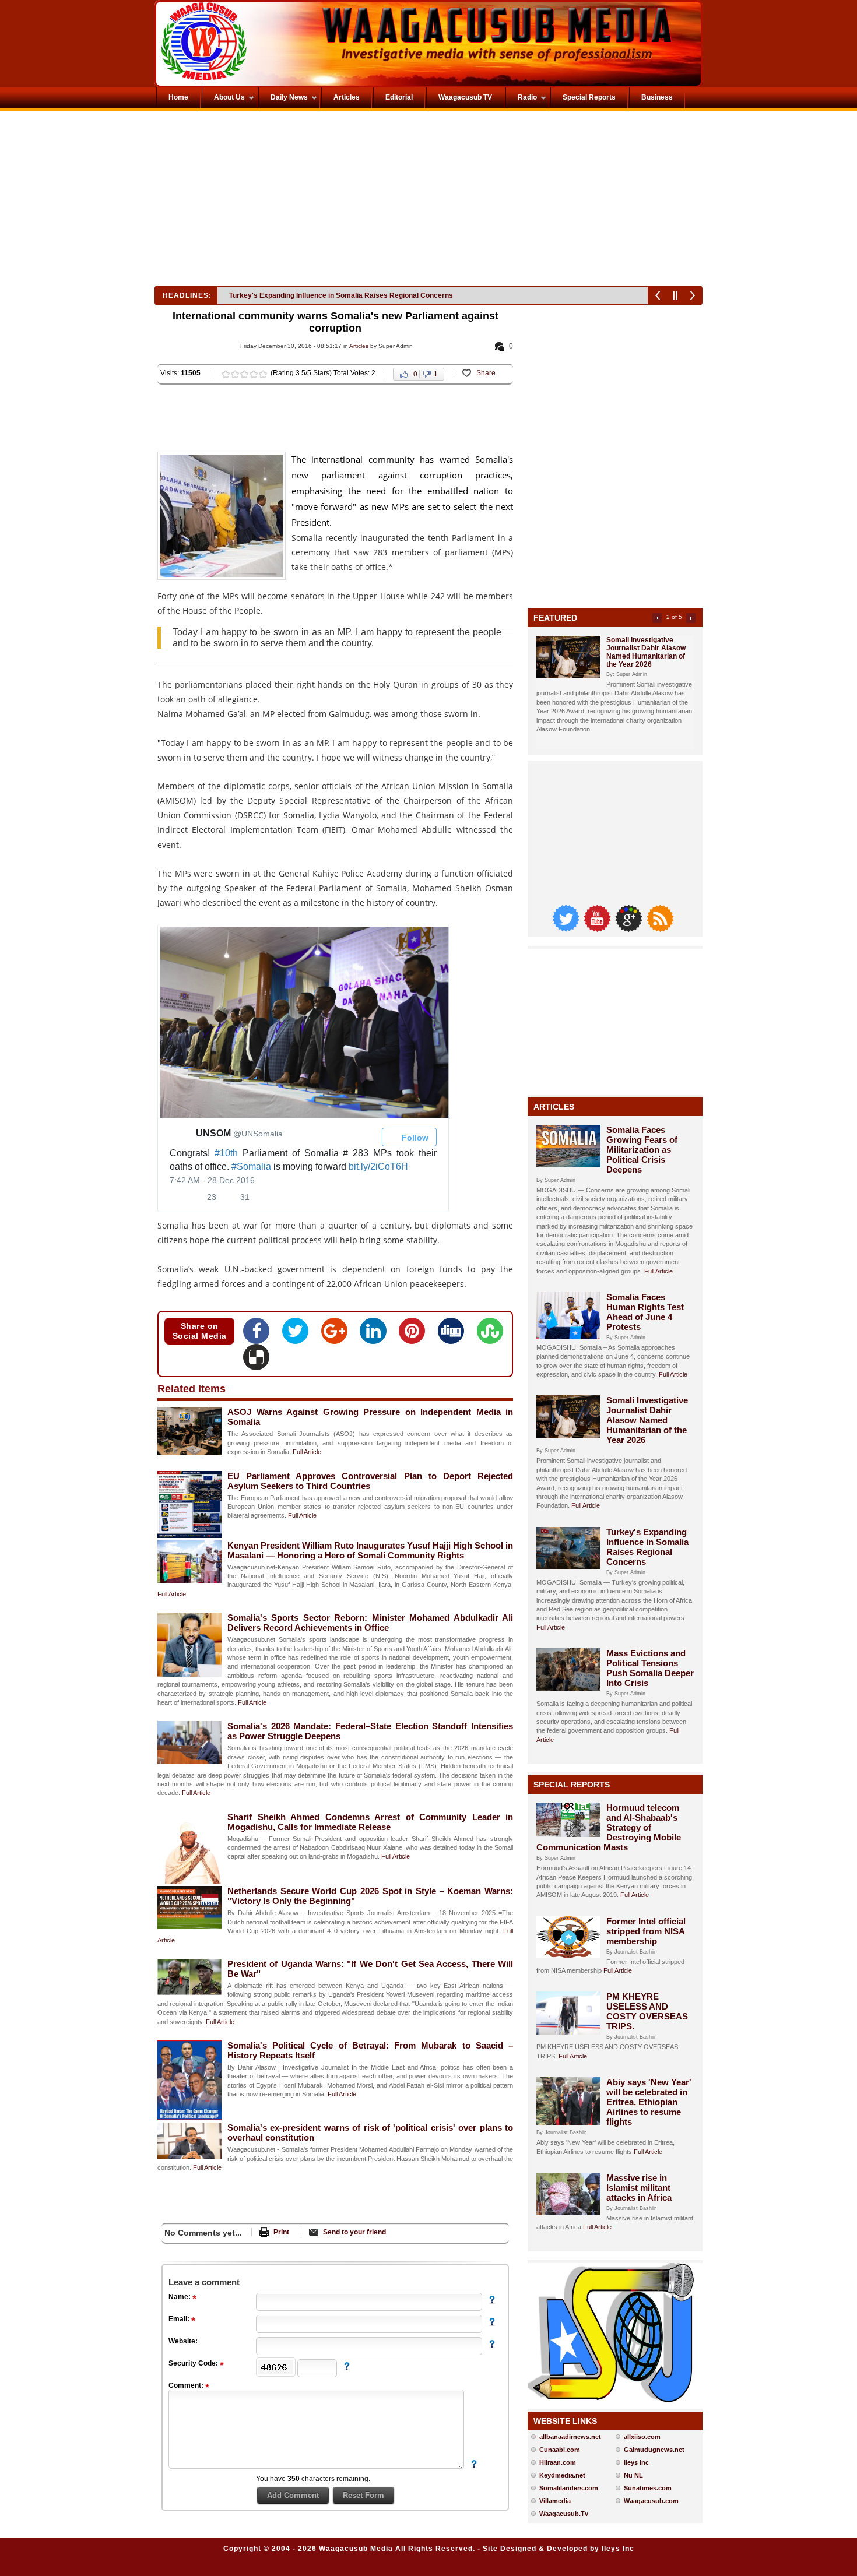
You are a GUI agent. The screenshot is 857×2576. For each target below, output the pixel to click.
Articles (359, 346)
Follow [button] (414, 1137)
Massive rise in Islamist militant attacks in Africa (639, 2188)
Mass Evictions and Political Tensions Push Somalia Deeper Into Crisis (346, 295)
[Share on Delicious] (256, 1361)
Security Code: (194, 2363)
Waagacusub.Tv (564, 2514)
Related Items (192, 1389)
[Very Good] (254, 374)
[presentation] (303, 1021)
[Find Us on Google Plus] (630, 929)
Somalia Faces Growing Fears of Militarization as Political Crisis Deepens (642, 1150)
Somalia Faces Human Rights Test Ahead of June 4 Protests (645, 1312)
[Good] (244, 374)
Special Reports (572, 1785)
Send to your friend (354, 2232)
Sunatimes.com (648, 2488)
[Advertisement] (291, 201)
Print (281, 2232)
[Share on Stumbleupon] (490, 1335)
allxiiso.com (642, 2437)
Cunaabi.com (560, 2450)
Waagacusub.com (651, 2501)
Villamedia (555, 2501)
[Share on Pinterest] (415, 1335)
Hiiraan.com (558, 2462)
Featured (555, 618)
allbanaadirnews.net (570, 2437)
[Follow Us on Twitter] (567, 929)
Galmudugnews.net (654, 2450)
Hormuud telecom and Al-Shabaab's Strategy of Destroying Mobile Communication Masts (609, 1827)
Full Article (307, 1452)
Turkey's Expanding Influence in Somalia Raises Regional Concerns (647, 1547)
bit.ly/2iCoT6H (378, 1166)
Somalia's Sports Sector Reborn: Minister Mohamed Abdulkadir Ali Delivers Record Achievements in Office (370, 1623)
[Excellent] (263, 374)
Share (486, 373)
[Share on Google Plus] (338, 1335)
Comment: (187, 2385)
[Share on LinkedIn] (376, 1335)
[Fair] (235, 374)
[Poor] (226, 374)
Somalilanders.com (569, 2488)
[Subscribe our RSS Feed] (660, 929)
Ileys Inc (636, 2462)
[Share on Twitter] (299, 1335)
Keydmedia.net (562, 2475)
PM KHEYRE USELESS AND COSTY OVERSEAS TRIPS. (647, 2011)
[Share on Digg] (454, 1335)
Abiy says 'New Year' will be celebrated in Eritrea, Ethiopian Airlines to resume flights (649, 2102)
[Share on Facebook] (260, 1335)
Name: (180, 2297)
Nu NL (633, 2475)
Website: (183, 2341)
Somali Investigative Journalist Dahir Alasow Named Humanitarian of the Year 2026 (646, 652)
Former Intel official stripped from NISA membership (646, 1931)
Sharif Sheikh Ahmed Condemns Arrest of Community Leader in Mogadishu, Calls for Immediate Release (370, 1822)
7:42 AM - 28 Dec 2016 (212, 1180)
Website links (565, 2421)
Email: (180, 2319)
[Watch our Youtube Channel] (598, 929)
